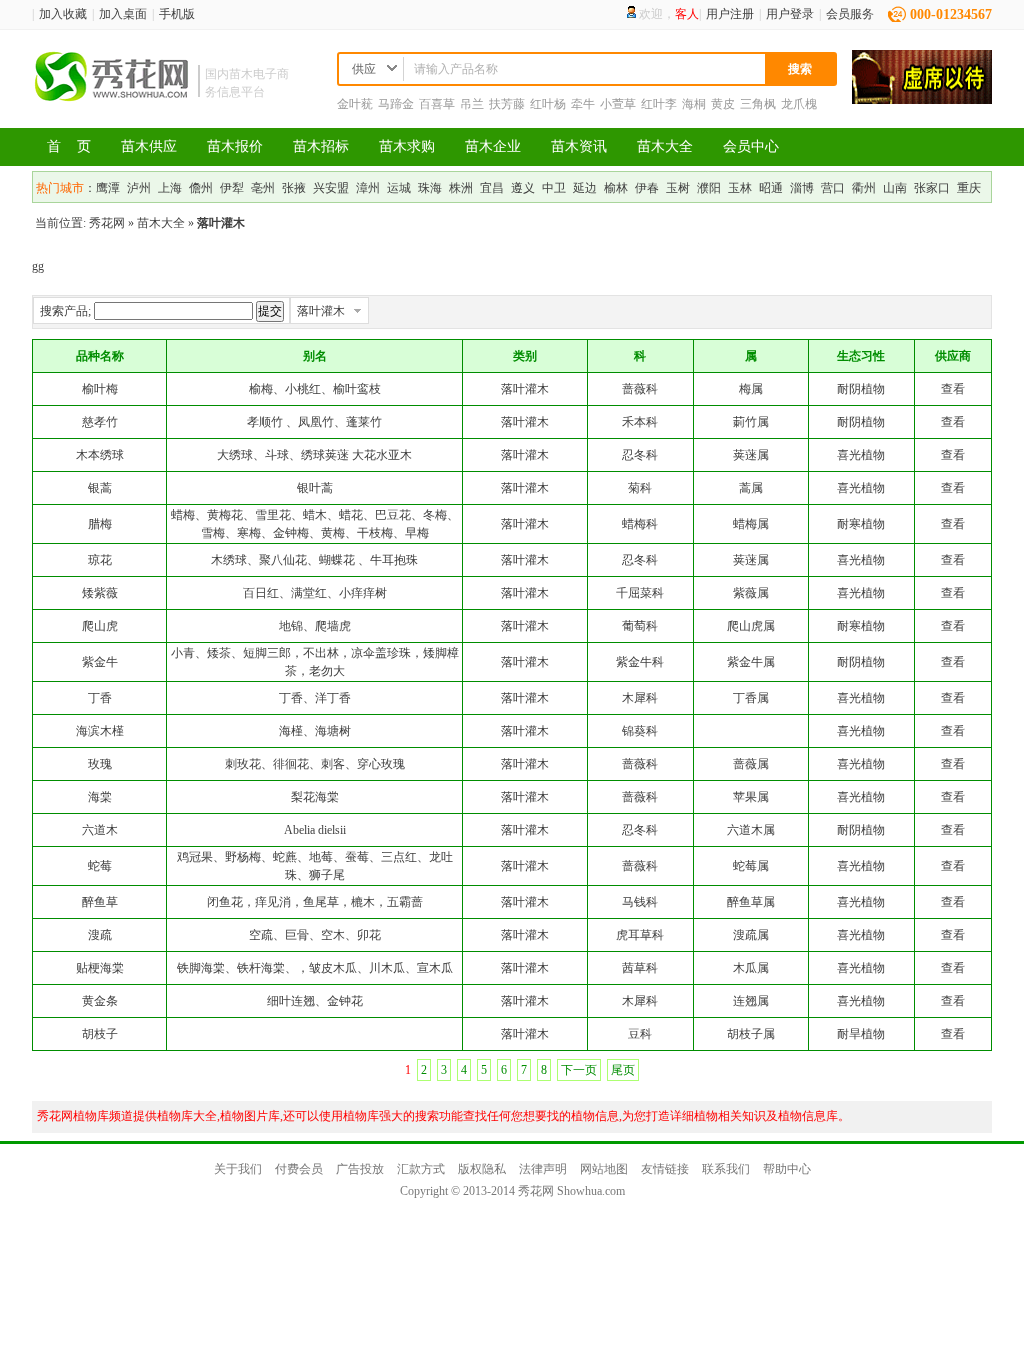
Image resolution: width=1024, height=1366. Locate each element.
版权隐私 (482, 1169)
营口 (833, 188)
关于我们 (238, 1169)
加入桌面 (123, 14)
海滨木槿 (100, 731)
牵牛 (583, 104)
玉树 (678, 188)
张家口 (932, 188)
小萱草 (618, 104)
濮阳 (709, 188)
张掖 (294, 188)
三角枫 (758, 104)
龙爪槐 (799, 104)
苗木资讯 (579, 146)
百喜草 (437, 104)
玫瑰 (100, 764)
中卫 (554, 188)
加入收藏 (63, 14)
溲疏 (100, 935)
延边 (585, 188)
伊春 (647, 188)
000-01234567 (951, 14)
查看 (953, 389)
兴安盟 (331, 188)
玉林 (740, 188)
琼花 (100, 560)
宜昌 (492, 188)
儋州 (201, 188)
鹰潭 (108, 188)
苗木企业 (493, 146)
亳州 (263, 188)
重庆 (969, 188)
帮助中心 (787, 1169)
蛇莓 (100, 866)
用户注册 (730, 14)
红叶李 (659, 104)
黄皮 (723, 104)
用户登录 (790, 14)
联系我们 (726, 1169)
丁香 (100, 698)
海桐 (694, 104)
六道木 (100, 830)
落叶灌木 (321, 311)
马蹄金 (396, 104)
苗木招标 (321, 146)
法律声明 (543, 1169)
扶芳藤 (507, 104)
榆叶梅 (100, 389)
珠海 (430, 188)
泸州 (139, 188)
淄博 (802, 188)
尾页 (623, 1070)
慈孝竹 (100, 422)
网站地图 (604, 1169)
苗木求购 (407, 146)
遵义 (523, 188)
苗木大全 (665, 146)
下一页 (579, 1070)
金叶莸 (355, 104)
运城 (399, 188)
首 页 (69, 146)
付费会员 (299, 1169)
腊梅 (100, 524)
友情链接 (665, 1169)
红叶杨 (548, 104)
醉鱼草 (100, 902)
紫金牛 (100, 662)
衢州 (864, 188)
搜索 (800, 69)
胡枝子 (100, 1034)
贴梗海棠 (100, 968)
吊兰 (472, 104)
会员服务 (850, 14)
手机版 (177, 14)
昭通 (771, 188)
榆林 (616, 188)
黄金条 (100, 1001)
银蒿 (100, 488)
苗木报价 (235, 146)
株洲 (461, 188)
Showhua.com (591, 1191)
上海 (170, 188)
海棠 (100, 797)
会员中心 (751, 146)
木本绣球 (100, 455)
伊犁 (232, 188)
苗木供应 (149, 146)
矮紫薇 (100, 593)
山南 (895, 188)
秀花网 (107, 223)
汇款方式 (421, 1169)
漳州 (368, 188)
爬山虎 (100, 626)
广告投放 (360, 1169)
